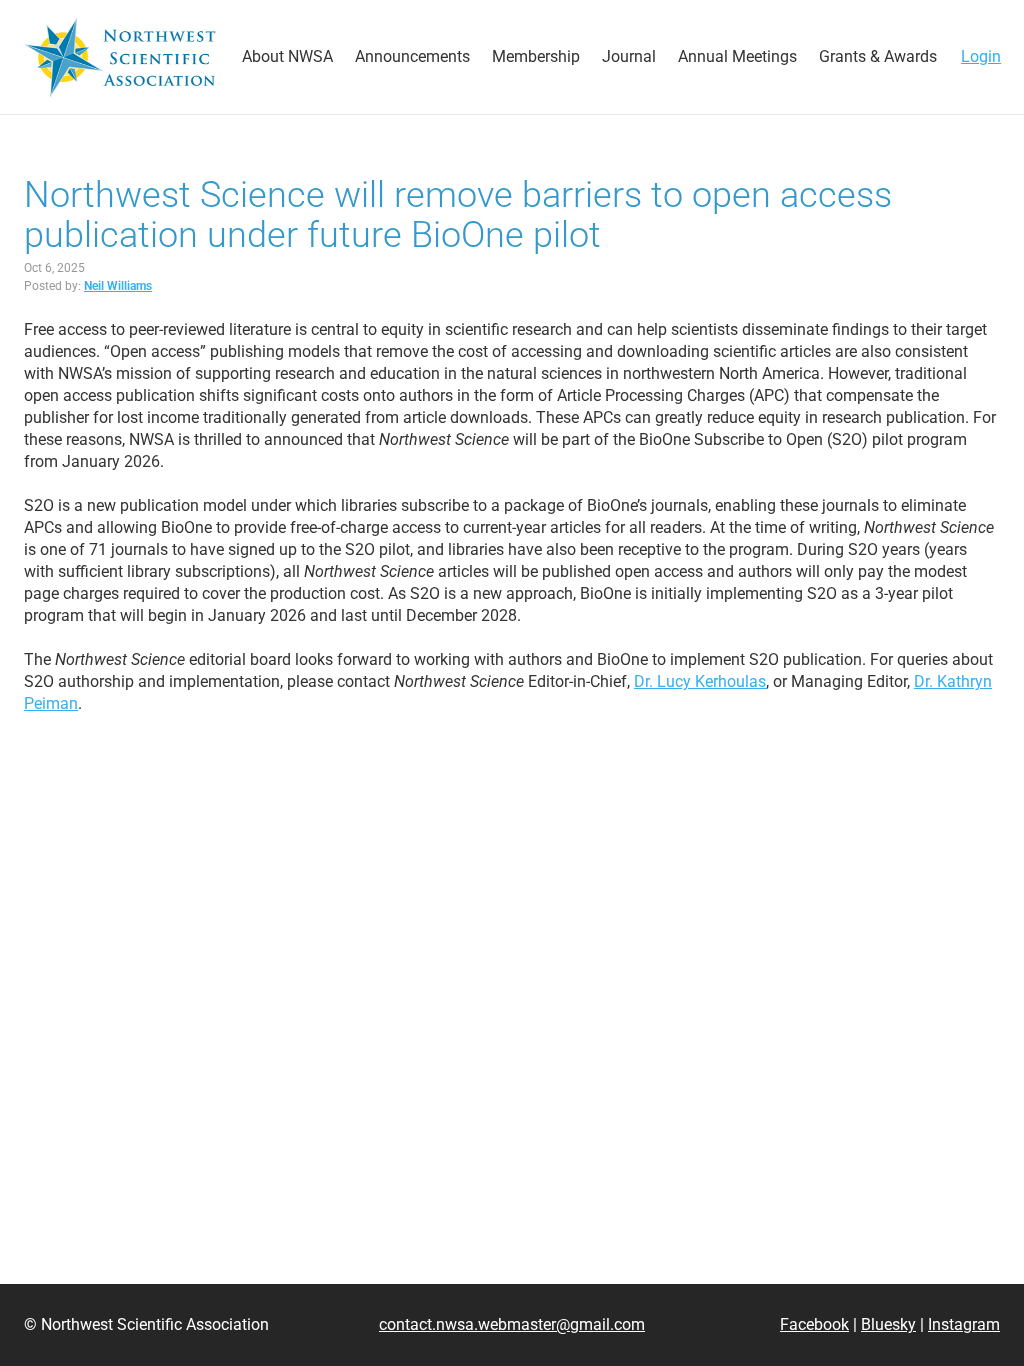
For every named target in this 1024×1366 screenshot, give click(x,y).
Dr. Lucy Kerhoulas (700, 681)
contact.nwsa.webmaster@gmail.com (512, 1324)
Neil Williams (118, 286)
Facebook (814, 1324)
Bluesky (888, 1324)
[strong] (287, 57)
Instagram (964, 1324)
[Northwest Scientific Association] (120, 57)
